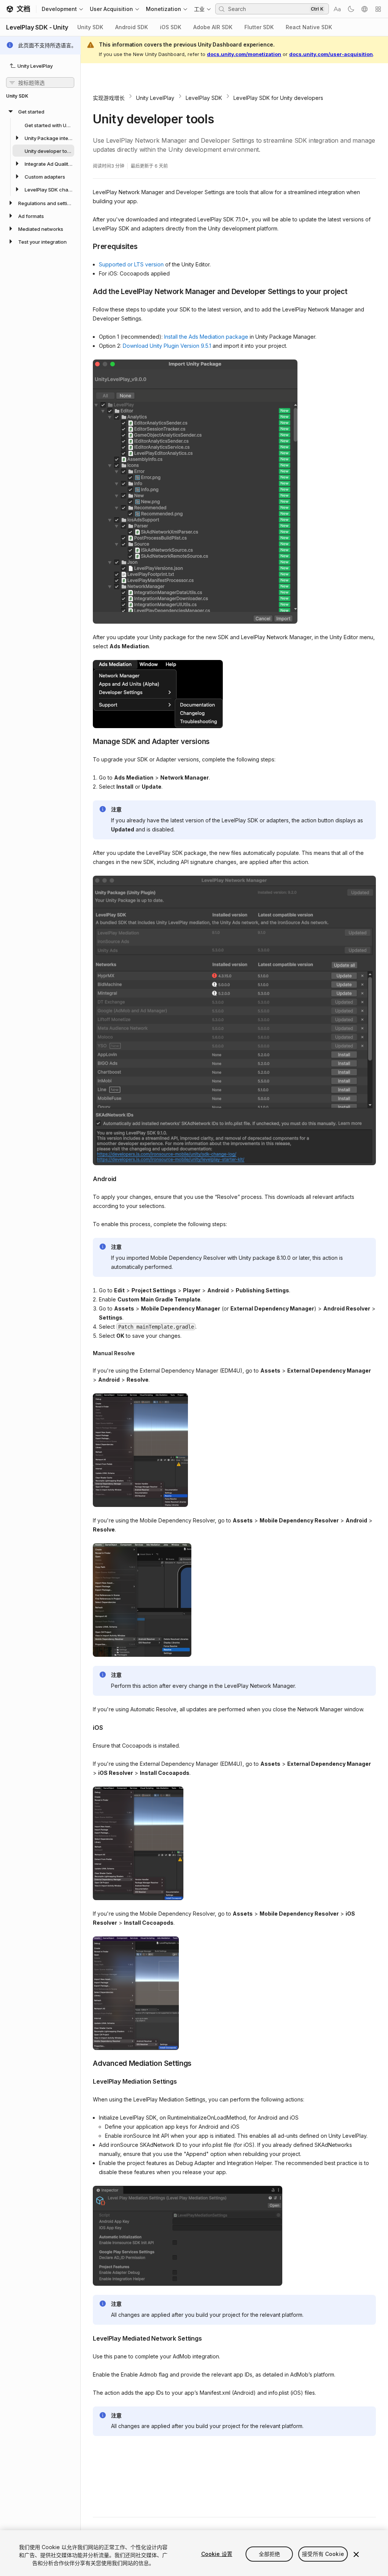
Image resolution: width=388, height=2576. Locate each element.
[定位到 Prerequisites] (87, 246)
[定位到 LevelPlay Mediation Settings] (87, 2081)
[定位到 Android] (87, 1178)
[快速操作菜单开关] (378, 9)
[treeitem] (40, 151)
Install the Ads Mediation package (206, 337)
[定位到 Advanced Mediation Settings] (87, 2063)
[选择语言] (365, 9)
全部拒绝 (270, 2554)
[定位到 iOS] (87, 1727)
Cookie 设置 (217, 2554)
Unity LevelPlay (155, 98)
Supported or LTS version (131, 264)
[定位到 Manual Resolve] (87, 1353)
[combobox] (268, 9)
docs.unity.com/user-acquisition (331, 54)
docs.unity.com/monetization (244, 54)
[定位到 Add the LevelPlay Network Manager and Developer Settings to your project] (87, 291)
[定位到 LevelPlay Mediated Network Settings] (87, 2338)
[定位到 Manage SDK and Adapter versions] (87, 741)
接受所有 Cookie (323, 2554)
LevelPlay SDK (204, 98)
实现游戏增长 (109, 98)
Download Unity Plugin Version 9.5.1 (167, 346)
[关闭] (356, 2554)
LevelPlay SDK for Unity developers (278, 98)
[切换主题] (351, 9)
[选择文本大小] (337, 9)
